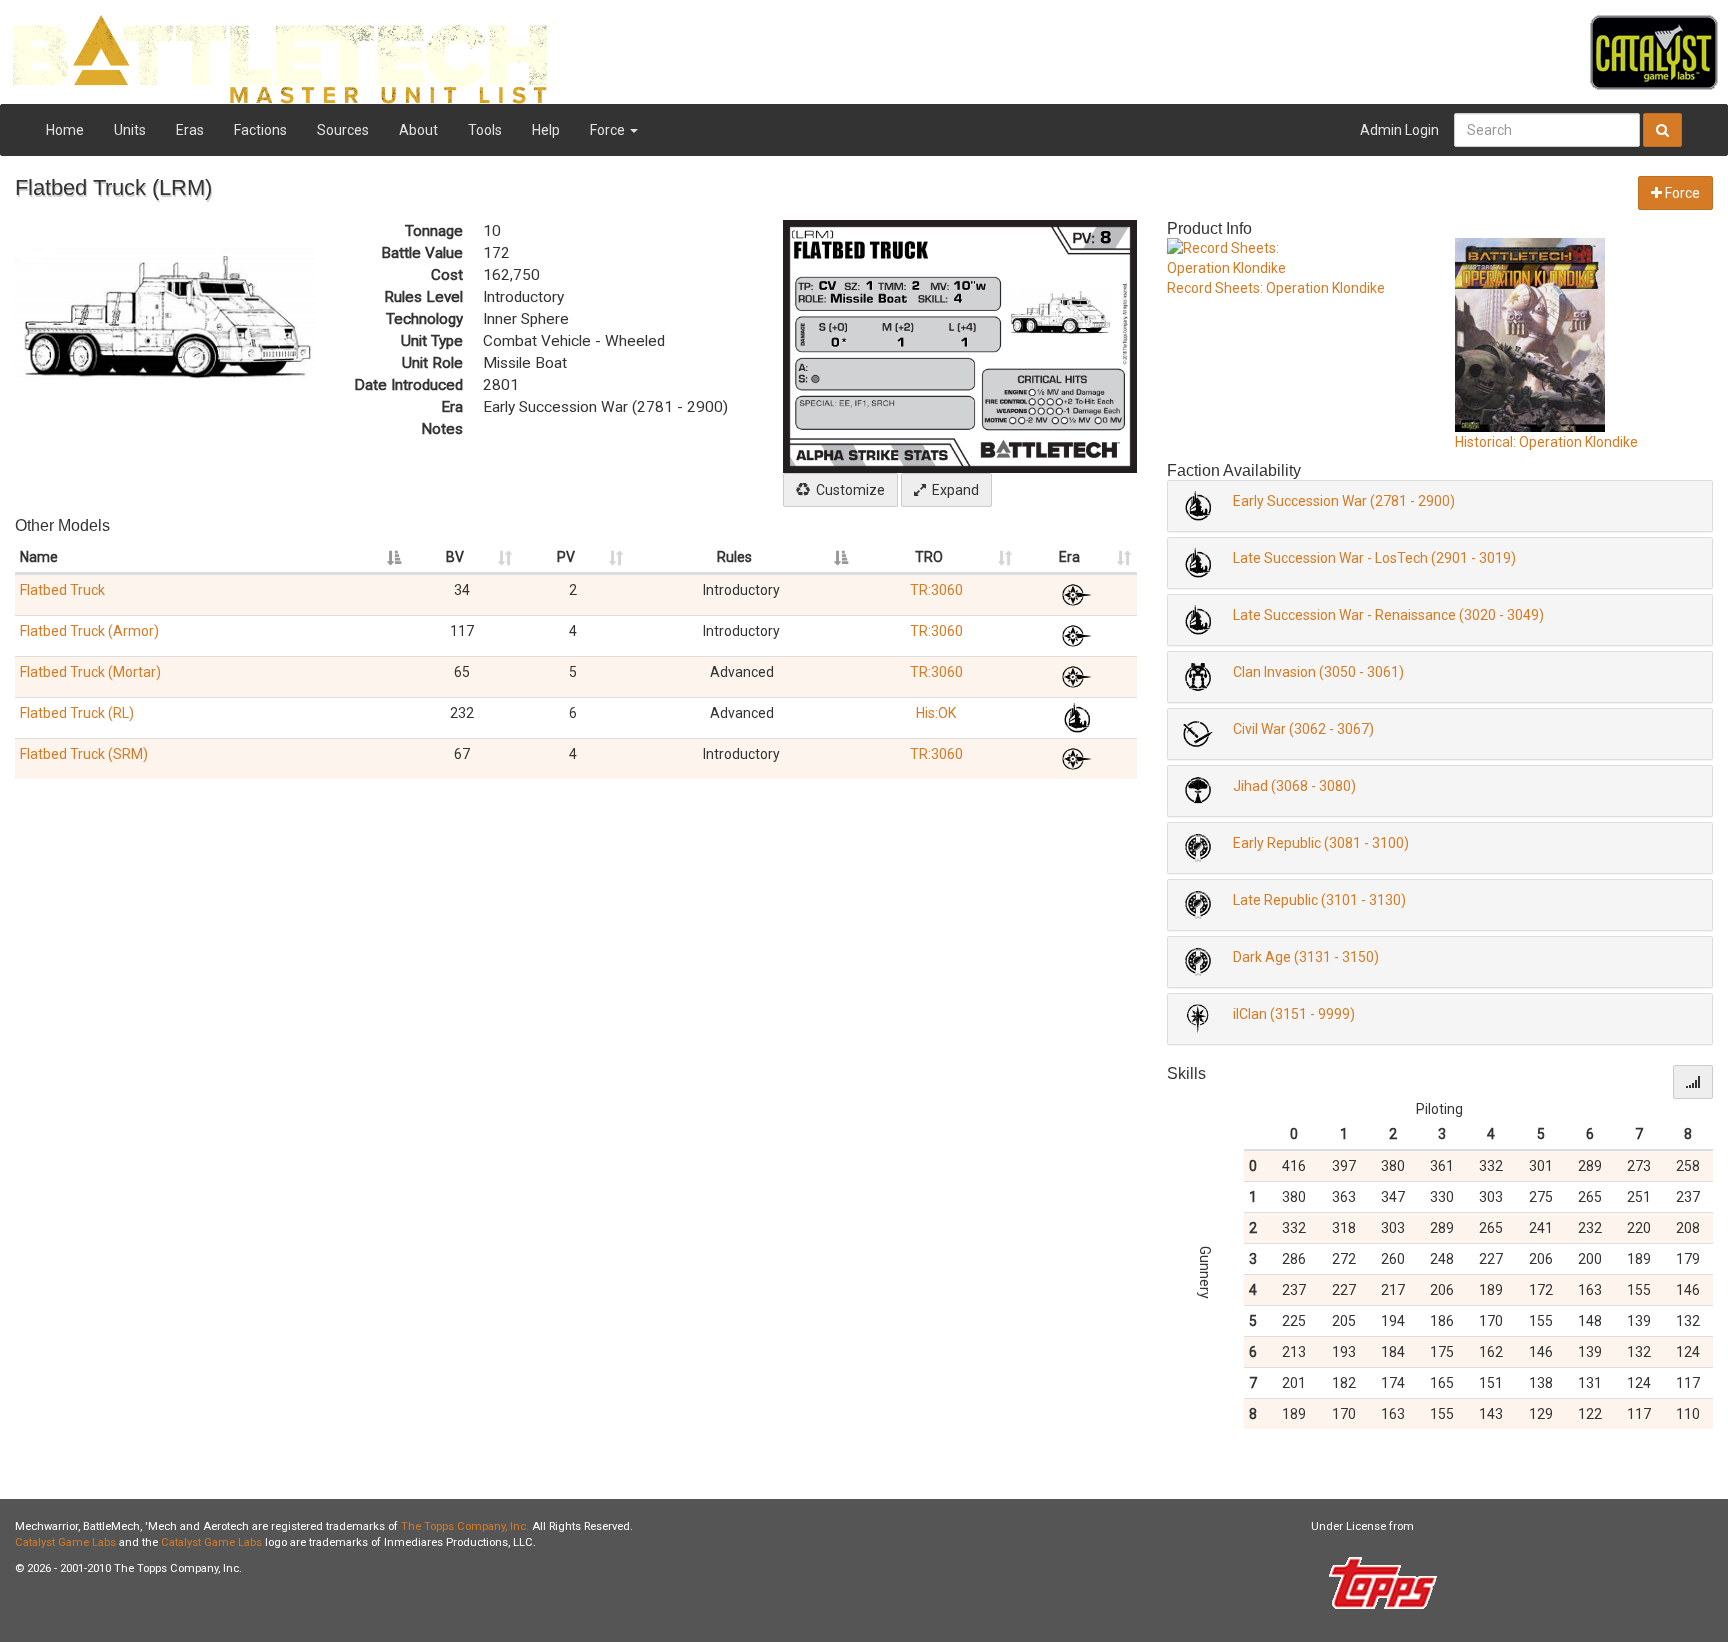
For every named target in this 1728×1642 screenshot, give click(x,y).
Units (130, 130)
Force (609, 130)
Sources (343, 130)
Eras (190, 130)
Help (546, 130)
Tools (485, 130)
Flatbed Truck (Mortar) (90, 672)
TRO (929, 557)
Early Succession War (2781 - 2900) (1344, 501)
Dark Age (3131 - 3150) (1306, 957)
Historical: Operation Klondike (1546, 442)
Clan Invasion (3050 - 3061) (1318, 672)
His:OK (936, 713)
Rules (734, 557)
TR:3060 (936, 590)
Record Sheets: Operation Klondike (1276, 288)
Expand (952, 490)
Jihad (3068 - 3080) (1294, 786)
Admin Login (1399, 130)
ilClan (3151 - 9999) (1294, 1014)
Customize (847, 490)
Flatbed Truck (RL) (77, 713)
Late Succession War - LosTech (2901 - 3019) (1374, 558)
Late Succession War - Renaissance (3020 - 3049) (1388, 615)
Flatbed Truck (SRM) (84, 754)
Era (1069, 557)
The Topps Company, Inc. (465, 1526)
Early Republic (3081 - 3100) (1321, 843)
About (418, 130)
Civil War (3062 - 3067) (1303, 729)
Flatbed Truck (62, 590)
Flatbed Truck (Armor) (89, 631)
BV (455, 557)
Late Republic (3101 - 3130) (1319, 900)
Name (39, 557)
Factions (260, 130)
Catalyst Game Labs (65, 1542)
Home (65, 130)
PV (566, 557)
